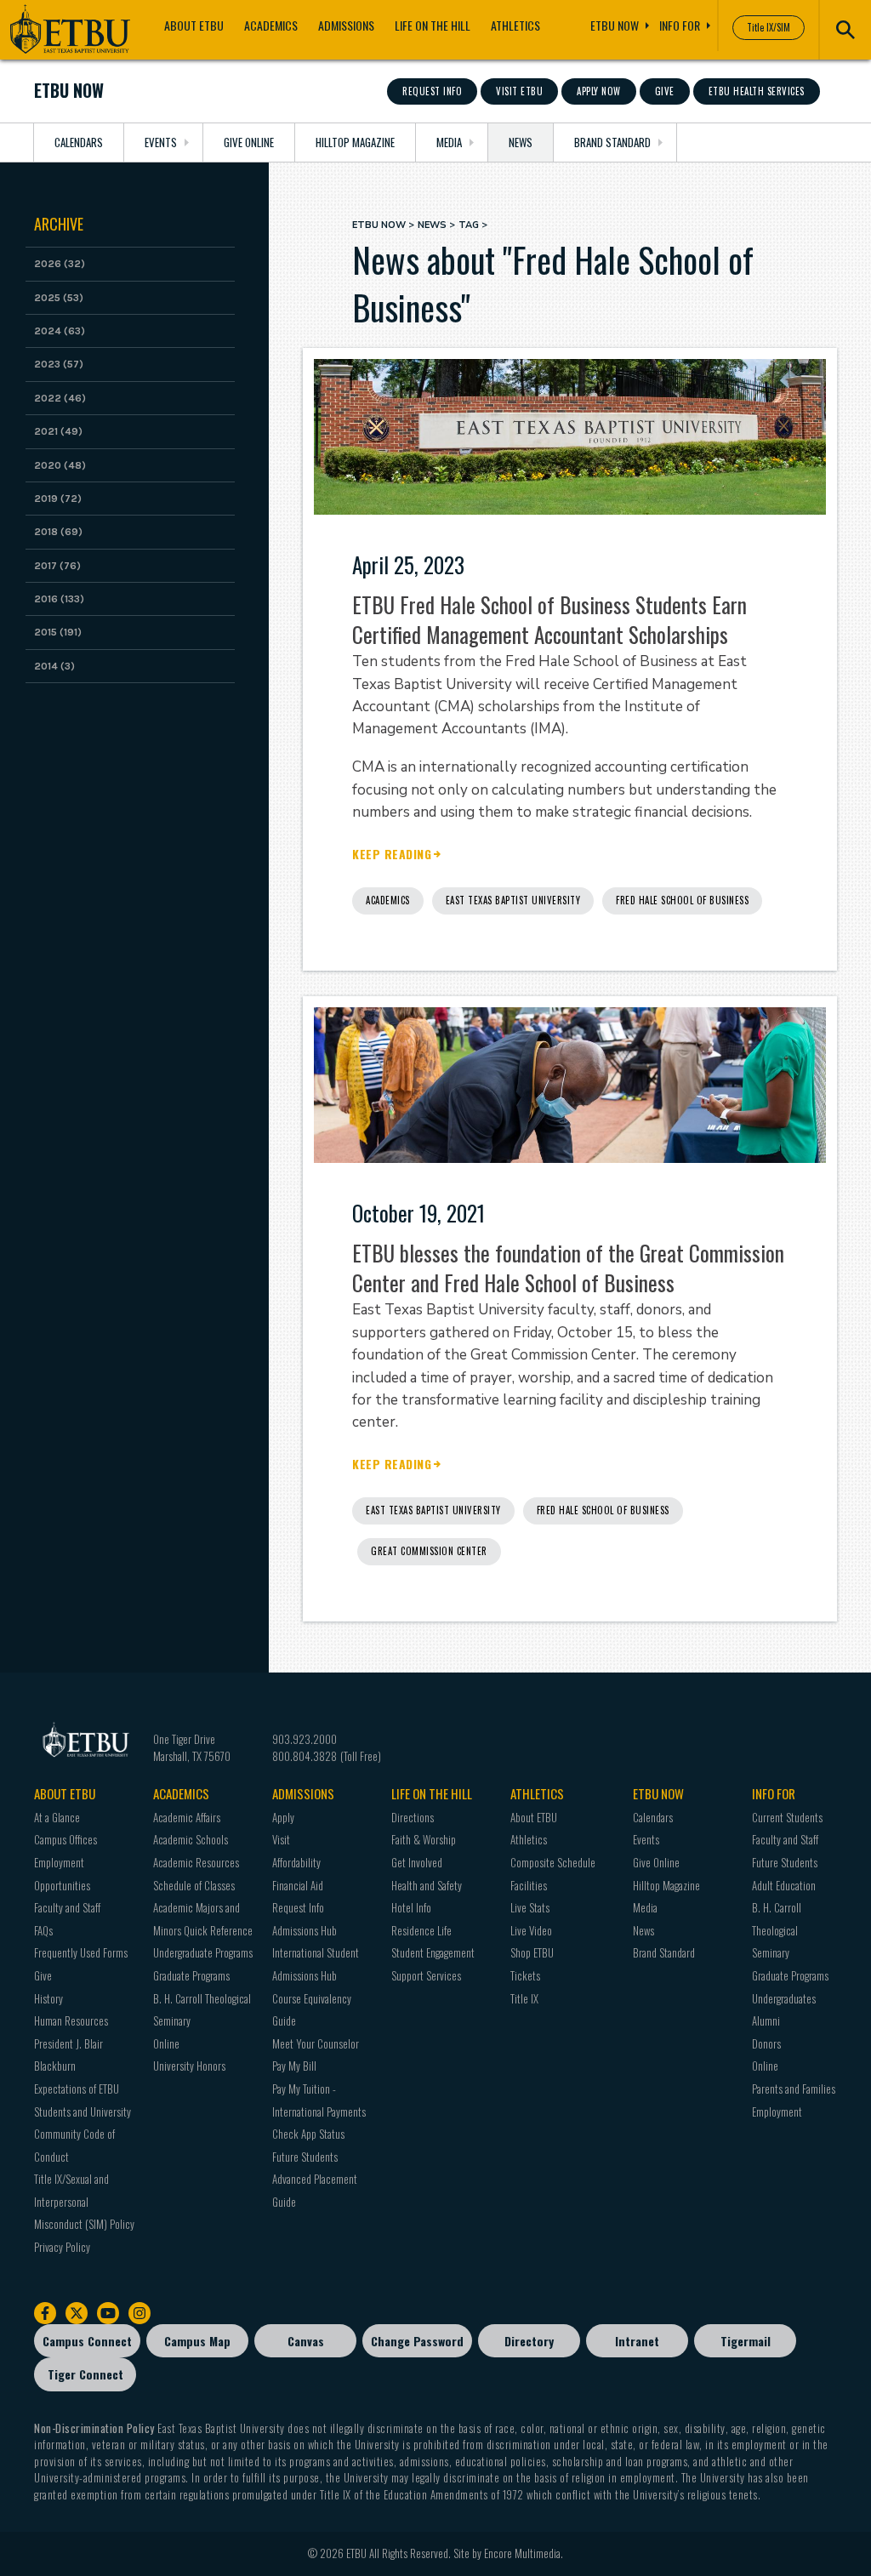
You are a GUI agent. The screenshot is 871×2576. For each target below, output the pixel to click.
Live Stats (530, 1907)
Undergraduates (784, 1998)
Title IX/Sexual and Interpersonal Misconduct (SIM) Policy (84, 2201)
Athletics (515, 25)
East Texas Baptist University (513, 900)
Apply (283, 1817)
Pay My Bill (294, 2066)
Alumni (766, 2020)
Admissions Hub (305, 1930)
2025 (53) (59, 298)
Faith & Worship (424, 1839)
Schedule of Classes (194, 1885)
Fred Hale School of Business (682, 900)
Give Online (249, 142)
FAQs (43, 1930)
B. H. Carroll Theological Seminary (777, 1930)
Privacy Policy (62, 2247)
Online (166, 2043)
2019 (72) (58, 499)
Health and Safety (427, 1885)
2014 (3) (54, 666)
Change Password (417, 2341)
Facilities (529, 1885)
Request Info (432, 91)
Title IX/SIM (769, 27)
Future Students (305, 2157)
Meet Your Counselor (316, 2043)
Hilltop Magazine (355, 142)
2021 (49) (58, 431)
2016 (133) (59, 599)
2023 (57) (59, 364)
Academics (271, 25)
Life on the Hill (433, 25)
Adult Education (784, 1885)
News (521, 142)
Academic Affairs (187, 1817)
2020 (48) (60, 465)
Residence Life (421, 1930)
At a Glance (57, 1817)
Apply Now (599, 91)
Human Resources (71, 2020)
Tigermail (746, 2341)
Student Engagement (433, 1952)
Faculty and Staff (67, 1907)
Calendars (79, 142)
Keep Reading (392, 855)
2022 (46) (60, 398)
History (48, 1998)
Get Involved (417, 1862)
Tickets (525, 1975)
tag (469, 225)
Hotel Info (411, 1907)
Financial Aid (298, 1885)
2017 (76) (57, 566)
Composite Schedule (553, 1862)
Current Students (787, 1817)
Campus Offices (65, 1839)
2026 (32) (60, 264)
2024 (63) (60, 331)
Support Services (426, 1975)
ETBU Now (615, 25)
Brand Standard (612, 142)
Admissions (346, 25)
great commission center (429, 1551)
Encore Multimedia (522, 2553)
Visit (281, 1839)
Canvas (306, 2341)
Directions (413, 1817)
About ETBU (194, 25)
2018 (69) (58, 532)
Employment (777, 2112)
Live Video (531, 1930)
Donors (766, 2043)
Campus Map (197, 2341)
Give (665, 91)
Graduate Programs (191, 1975)
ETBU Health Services (757, 91)
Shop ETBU (532, 1952)
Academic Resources (196, 1862)
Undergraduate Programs (203, 1952)
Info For (680, 25)
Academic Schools (191, 1839)
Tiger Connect (85, 2374)
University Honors (189, 2066)
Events (161, 142)
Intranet (637, 2341)
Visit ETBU (519, 91)
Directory (529, 2341)
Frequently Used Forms (81, 1952)
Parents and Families (794, 2089)
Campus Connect (87, 2341)
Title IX (524, 1998)
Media (449, 142)
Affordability (296, 1862)
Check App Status (308, 2134)
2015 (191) (58, 632)
